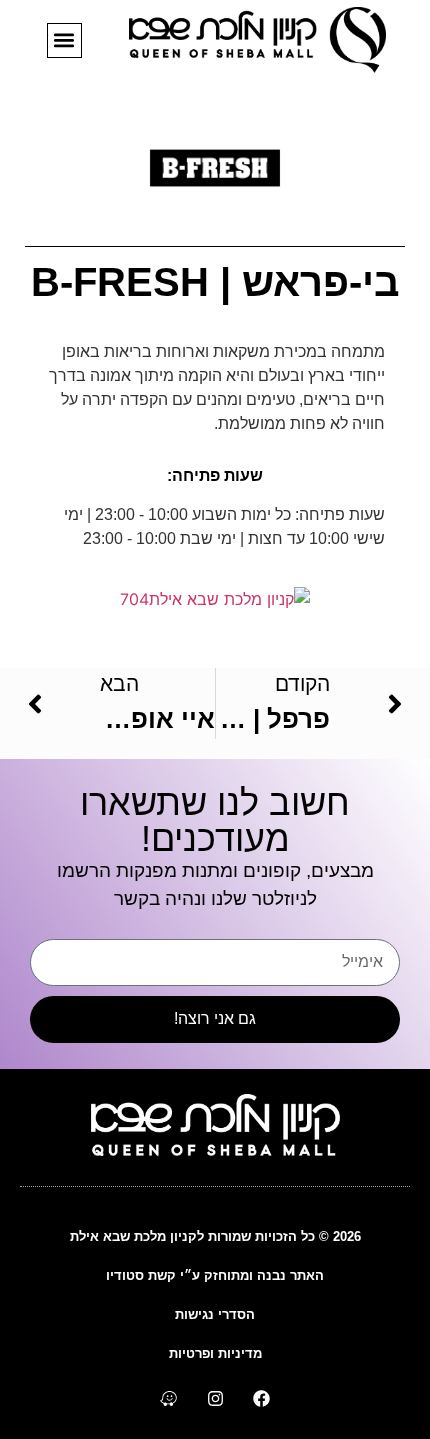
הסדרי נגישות (215, 1314)
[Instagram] (215, 1398)
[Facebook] (261, 1398)
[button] (64, 40)
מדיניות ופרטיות (215, 1353)
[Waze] (168, 1398)
